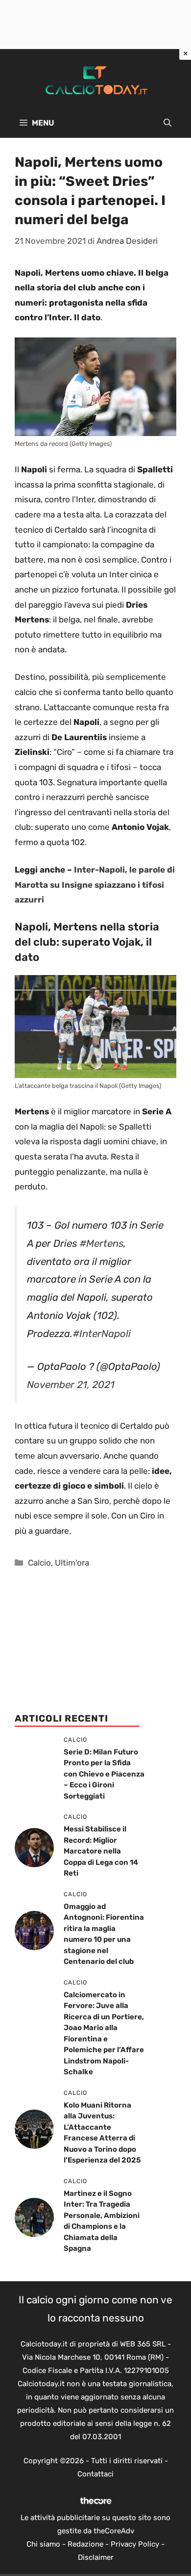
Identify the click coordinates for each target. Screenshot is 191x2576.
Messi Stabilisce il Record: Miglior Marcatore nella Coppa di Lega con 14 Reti (101, 1851)
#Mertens (101, 1243)
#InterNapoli (102, 1334)
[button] (167, 123)
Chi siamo (43, 2544)
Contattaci (95, 2474)
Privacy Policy (135, 2544)
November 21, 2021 (71, 1385)
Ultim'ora (72, 1563)
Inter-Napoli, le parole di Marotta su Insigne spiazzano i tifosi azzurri (95, 885)
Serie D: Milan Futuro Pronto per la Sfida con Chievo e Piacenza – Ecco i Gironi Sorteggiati (104, 1774)
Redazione (85, 2544)
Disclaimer (96, 2557)
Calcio (39, 1563)
